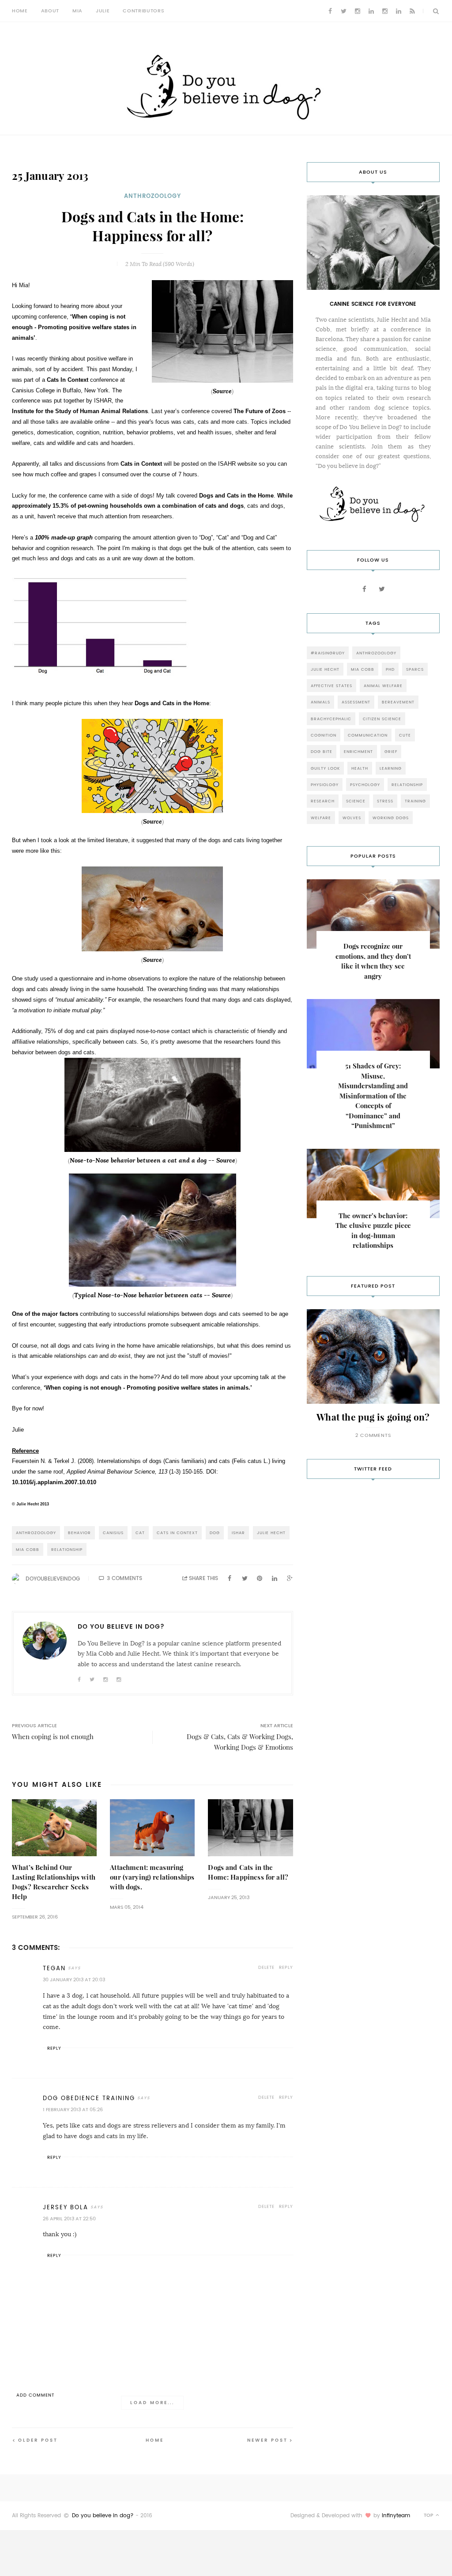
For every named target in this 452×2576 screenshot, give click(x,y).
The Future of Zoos (260, 411)
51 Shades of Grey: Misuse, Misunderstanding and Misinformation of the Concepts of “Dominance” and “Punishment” (373, 1096)
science (356, 801)
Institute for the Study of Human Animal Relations (80, 411)
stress (385, 801)
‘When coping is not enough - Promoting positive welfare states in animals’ (74, 327)
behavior (79, 1533)
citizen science (382, 719)
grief (391, 751)
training (415, 801)
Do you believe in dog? (103, 2515)
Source (222, 391)
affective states (331, 686)
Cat (140, 1533)
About (50, 11)
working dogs (391, 818)
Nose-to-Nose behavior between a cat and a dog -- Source (153, 1160)
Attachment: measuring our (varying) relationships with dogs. (152, 1877)
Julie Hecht (271, 1533)
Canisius (113, 1533)
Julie (103, 11)
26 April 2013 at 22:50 (69, 2219)
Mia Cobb (28, 1549)
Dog (215, 1533)
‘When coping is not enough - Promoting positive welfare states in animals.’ (147, 1388)
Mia (77, 11)
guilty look (325, 768)
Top (429, 2515)
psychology (365, 785)
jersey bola (66, 2207)
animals (320, 702)
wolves (352, 818)
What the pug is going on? (373, 1417)
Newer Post (267, 2440)
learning (391, 768)
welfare (321, 818)
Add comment (35, 2395)
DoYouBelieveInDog (53, 1579)
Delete (266, 1967)
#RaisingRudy (328, 653)
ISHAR (238, 1533)
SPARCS (415, 669)
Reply (286, 1967)
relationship (67, 1549)
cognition (324, 735)
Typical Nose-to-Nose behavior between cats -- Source (153, 1295)
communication (368, 735)
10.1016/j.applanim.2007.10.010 (54, 1482)
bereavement (398, 702)
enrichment (358, 751)
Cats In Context (68, 380)
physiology (325, 785)
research (323, 801)
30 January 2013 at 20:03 (74, 1980)
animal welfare (383, 686)
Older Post (38, 2440)
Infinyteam (396, 2515)
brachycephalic (331, 719)
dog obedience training (89, 2098)
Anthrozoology (153, 196)
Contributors (143, 11)
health (360, 768)
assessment (356, 702)
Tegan (54, 1968)
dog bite (322, 751)
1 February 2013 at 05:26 (73, 2110)
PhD (390, 669)
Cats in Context (141, 464)
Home (20, 11)
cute (405, 735)
